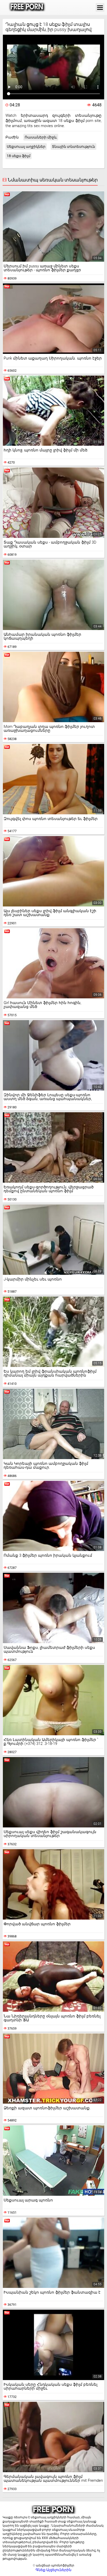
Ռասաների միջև (41, 137)
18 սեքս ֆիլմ (19, 156)
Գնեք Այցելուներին (53, 2570)
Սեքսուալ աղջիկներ (26, 147)
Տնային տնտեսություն (73, 147)
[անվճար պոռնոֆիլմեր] (27, 8)
